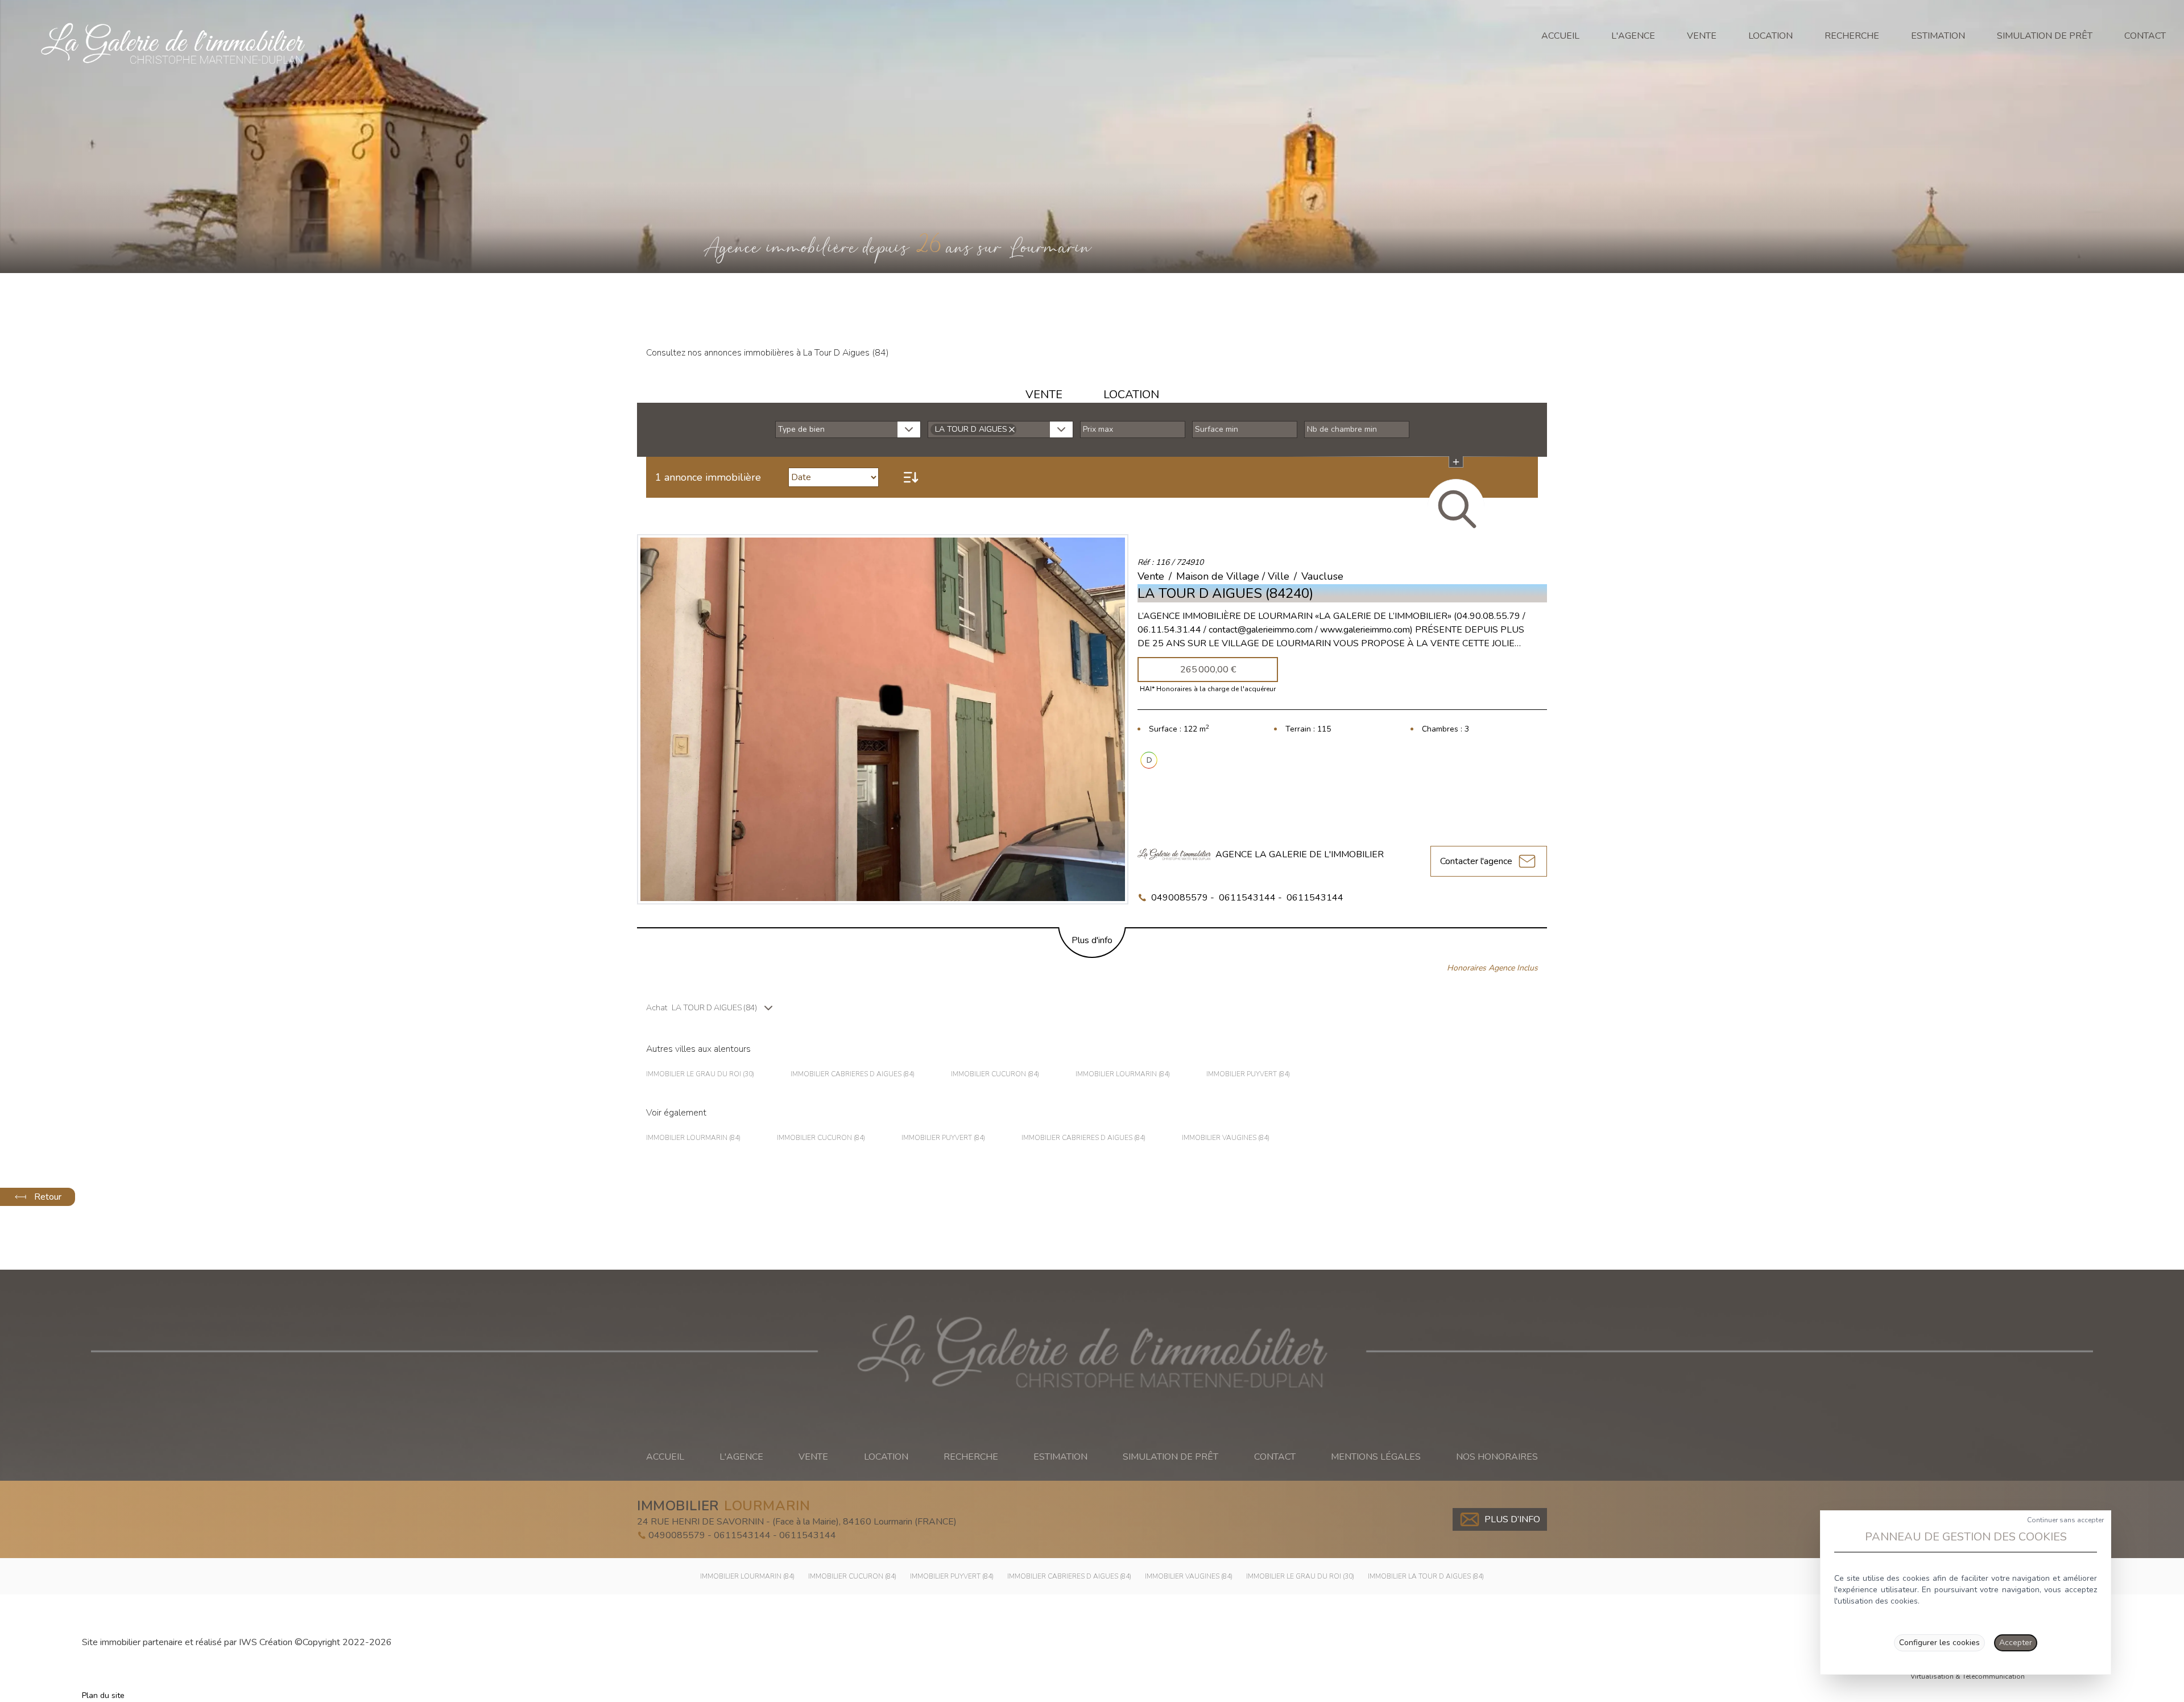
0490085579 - (1183, 898)
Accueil (1560, 36)
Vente (1702, 36)
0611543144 (1315, 898)
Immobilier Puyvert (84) (1248, 1074)
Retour (48, 1197)
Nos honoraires (1497, 1457)
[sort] (911, 477)
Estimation (1938, 36)
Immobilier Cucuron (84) (995, 1074)
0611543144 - (1250, 898)
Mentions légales (1376, 1457)
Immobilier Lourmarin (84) (1123, 1074)
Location (1771, 36)
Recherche (1852, 36)
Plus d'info (1092, 940)
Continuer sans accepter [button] (2065, 1520)
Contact (2145, 36)
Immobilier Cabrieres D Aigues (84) (853, 1074)
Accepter (2016, 1643)
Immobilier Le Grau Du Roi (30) (700, 1074)
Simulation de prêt (2045, 36)
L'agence (1633, 36)
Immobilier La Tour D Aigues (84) (1426, 1576)
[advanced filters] (1456, 462)
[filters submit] (1456, 507)
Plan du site (103, 1695)
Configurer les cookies (1939, 1643)
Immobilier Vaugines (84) (1226, 1138)
